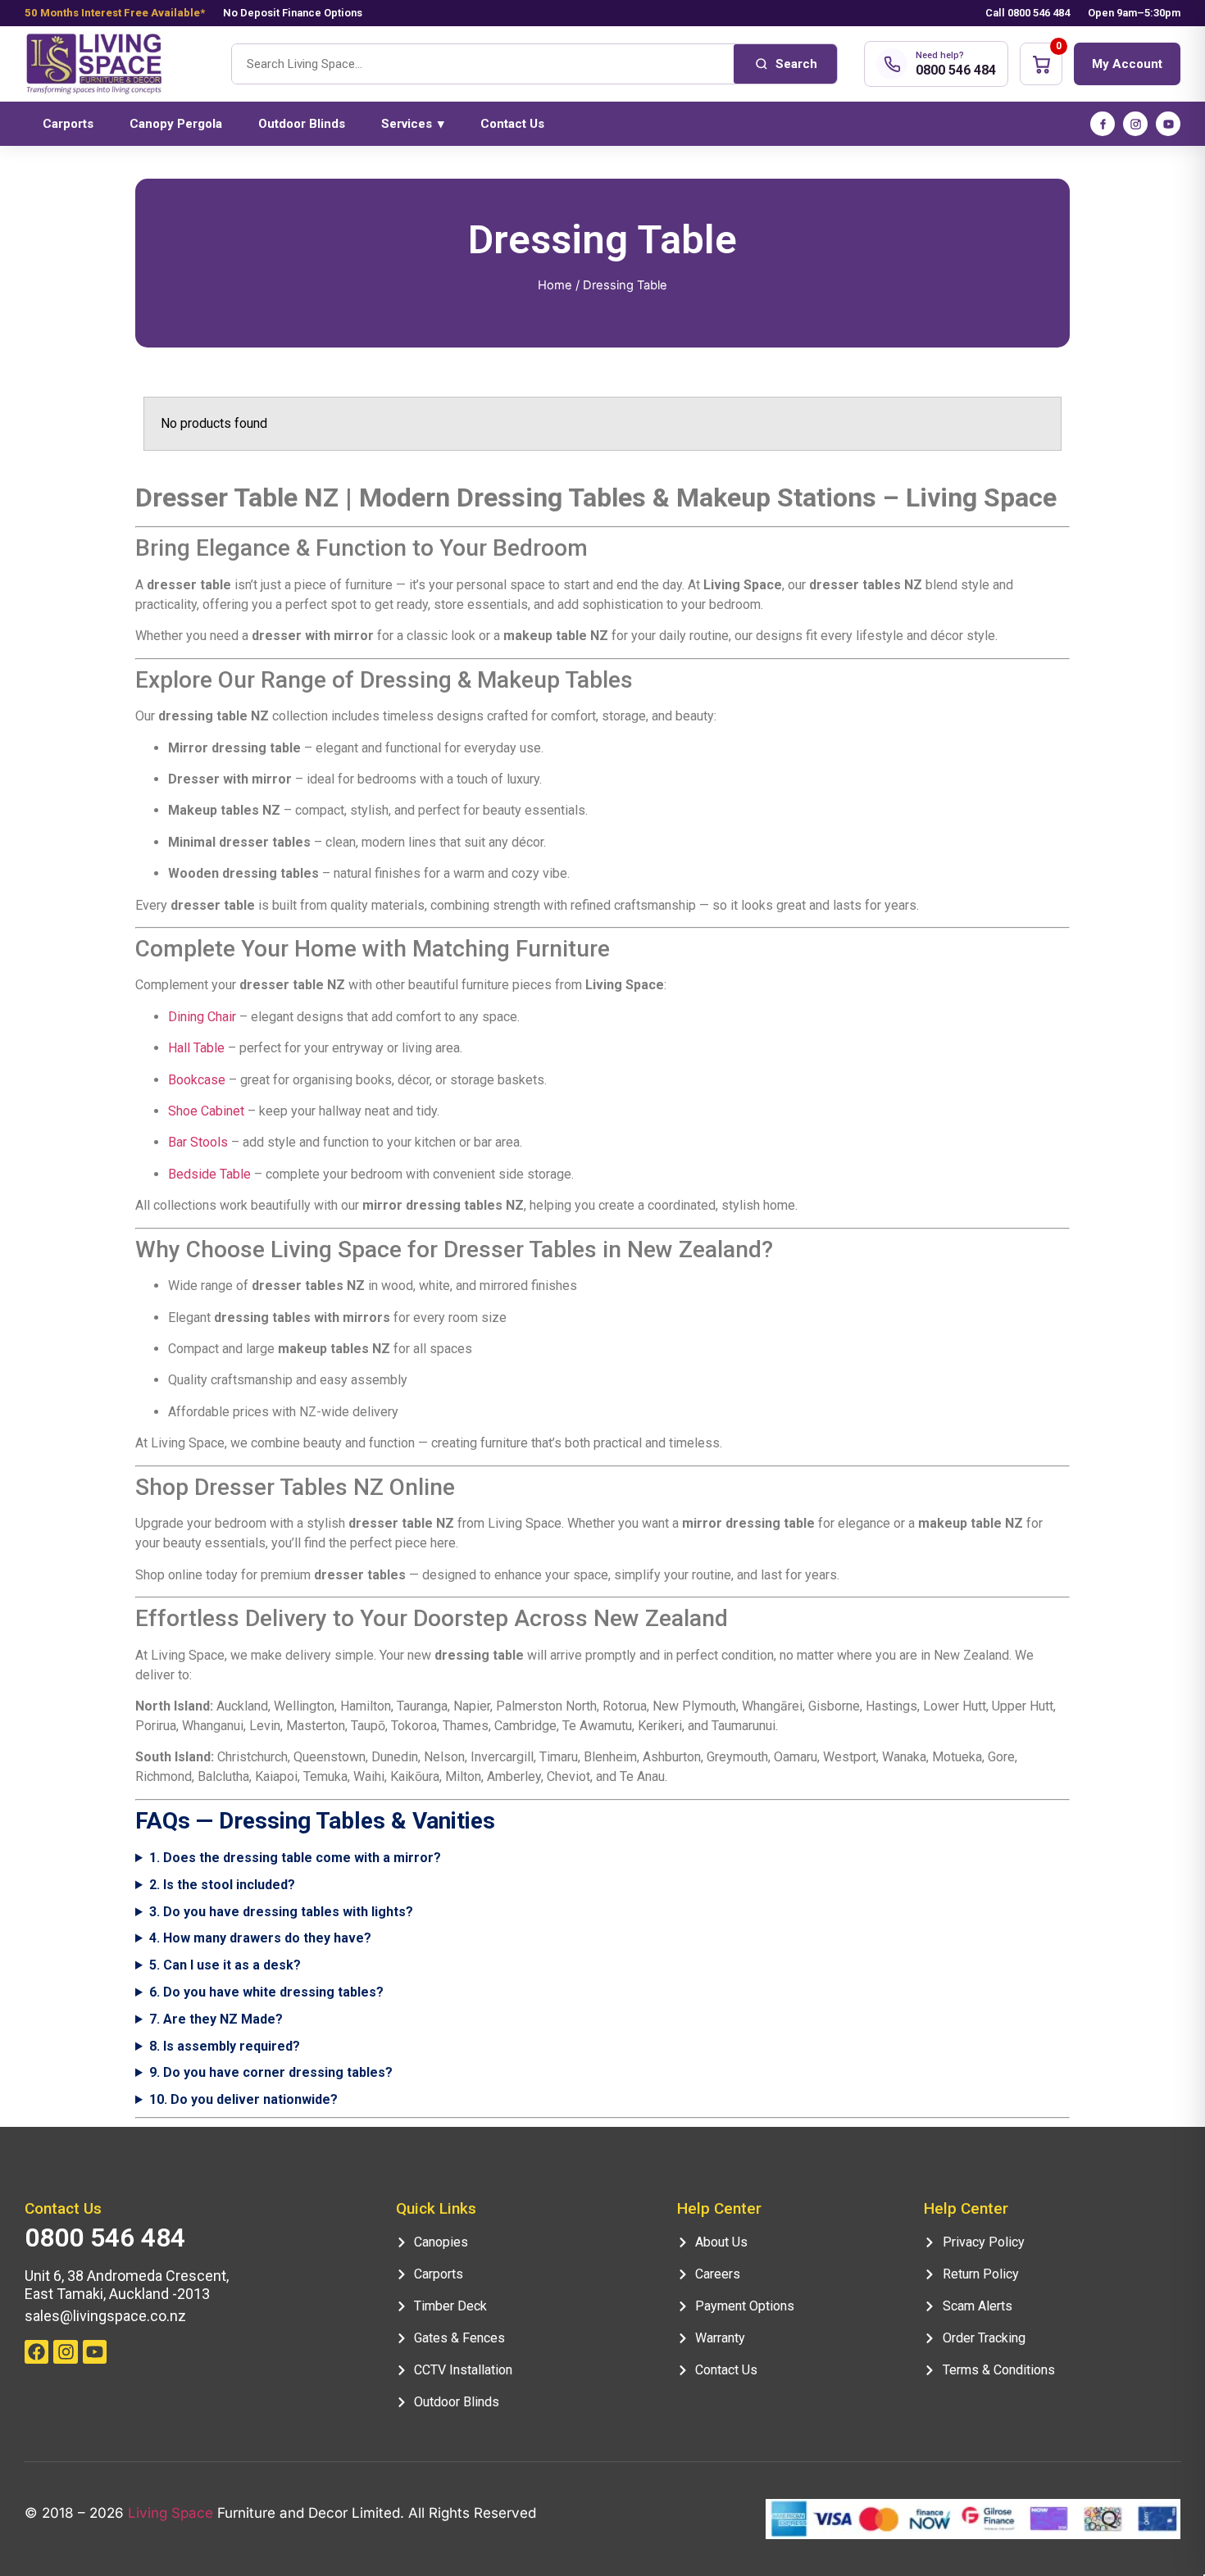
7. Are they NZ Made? (216, 2019)
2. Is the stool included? (222, 1885)
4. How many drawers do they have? (260, 1938)
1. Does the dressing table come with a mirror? (295, 1858)
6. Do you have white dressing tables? (266, 1992)
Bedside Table (209, 1174)
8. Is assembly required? (225, 2046)
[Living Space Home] (115, 64)
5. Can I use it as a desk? (225, 1965)
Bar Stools (198, 1142)
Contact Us (512, 124)
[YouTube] (1168, 124)
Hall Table (196, 1048)
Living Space (171, 2513)
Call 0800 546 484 (1028, 13)
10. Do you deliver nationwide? (243, 2099)
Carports (68, 124)
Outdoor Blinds (302, 124)
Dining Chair (202, 1017)
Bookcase (197, 1080)
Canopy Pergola (176, 124)
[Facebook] (1103, 124)
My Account (1127, 64)
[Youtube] (95, 2352)
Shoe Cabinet (206, 1111)
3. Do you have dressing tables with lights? (281, 1912)
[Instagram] (1135, 124)
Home (555, 285)
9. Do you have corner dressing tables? (271, 2072)
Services (413, 124)
